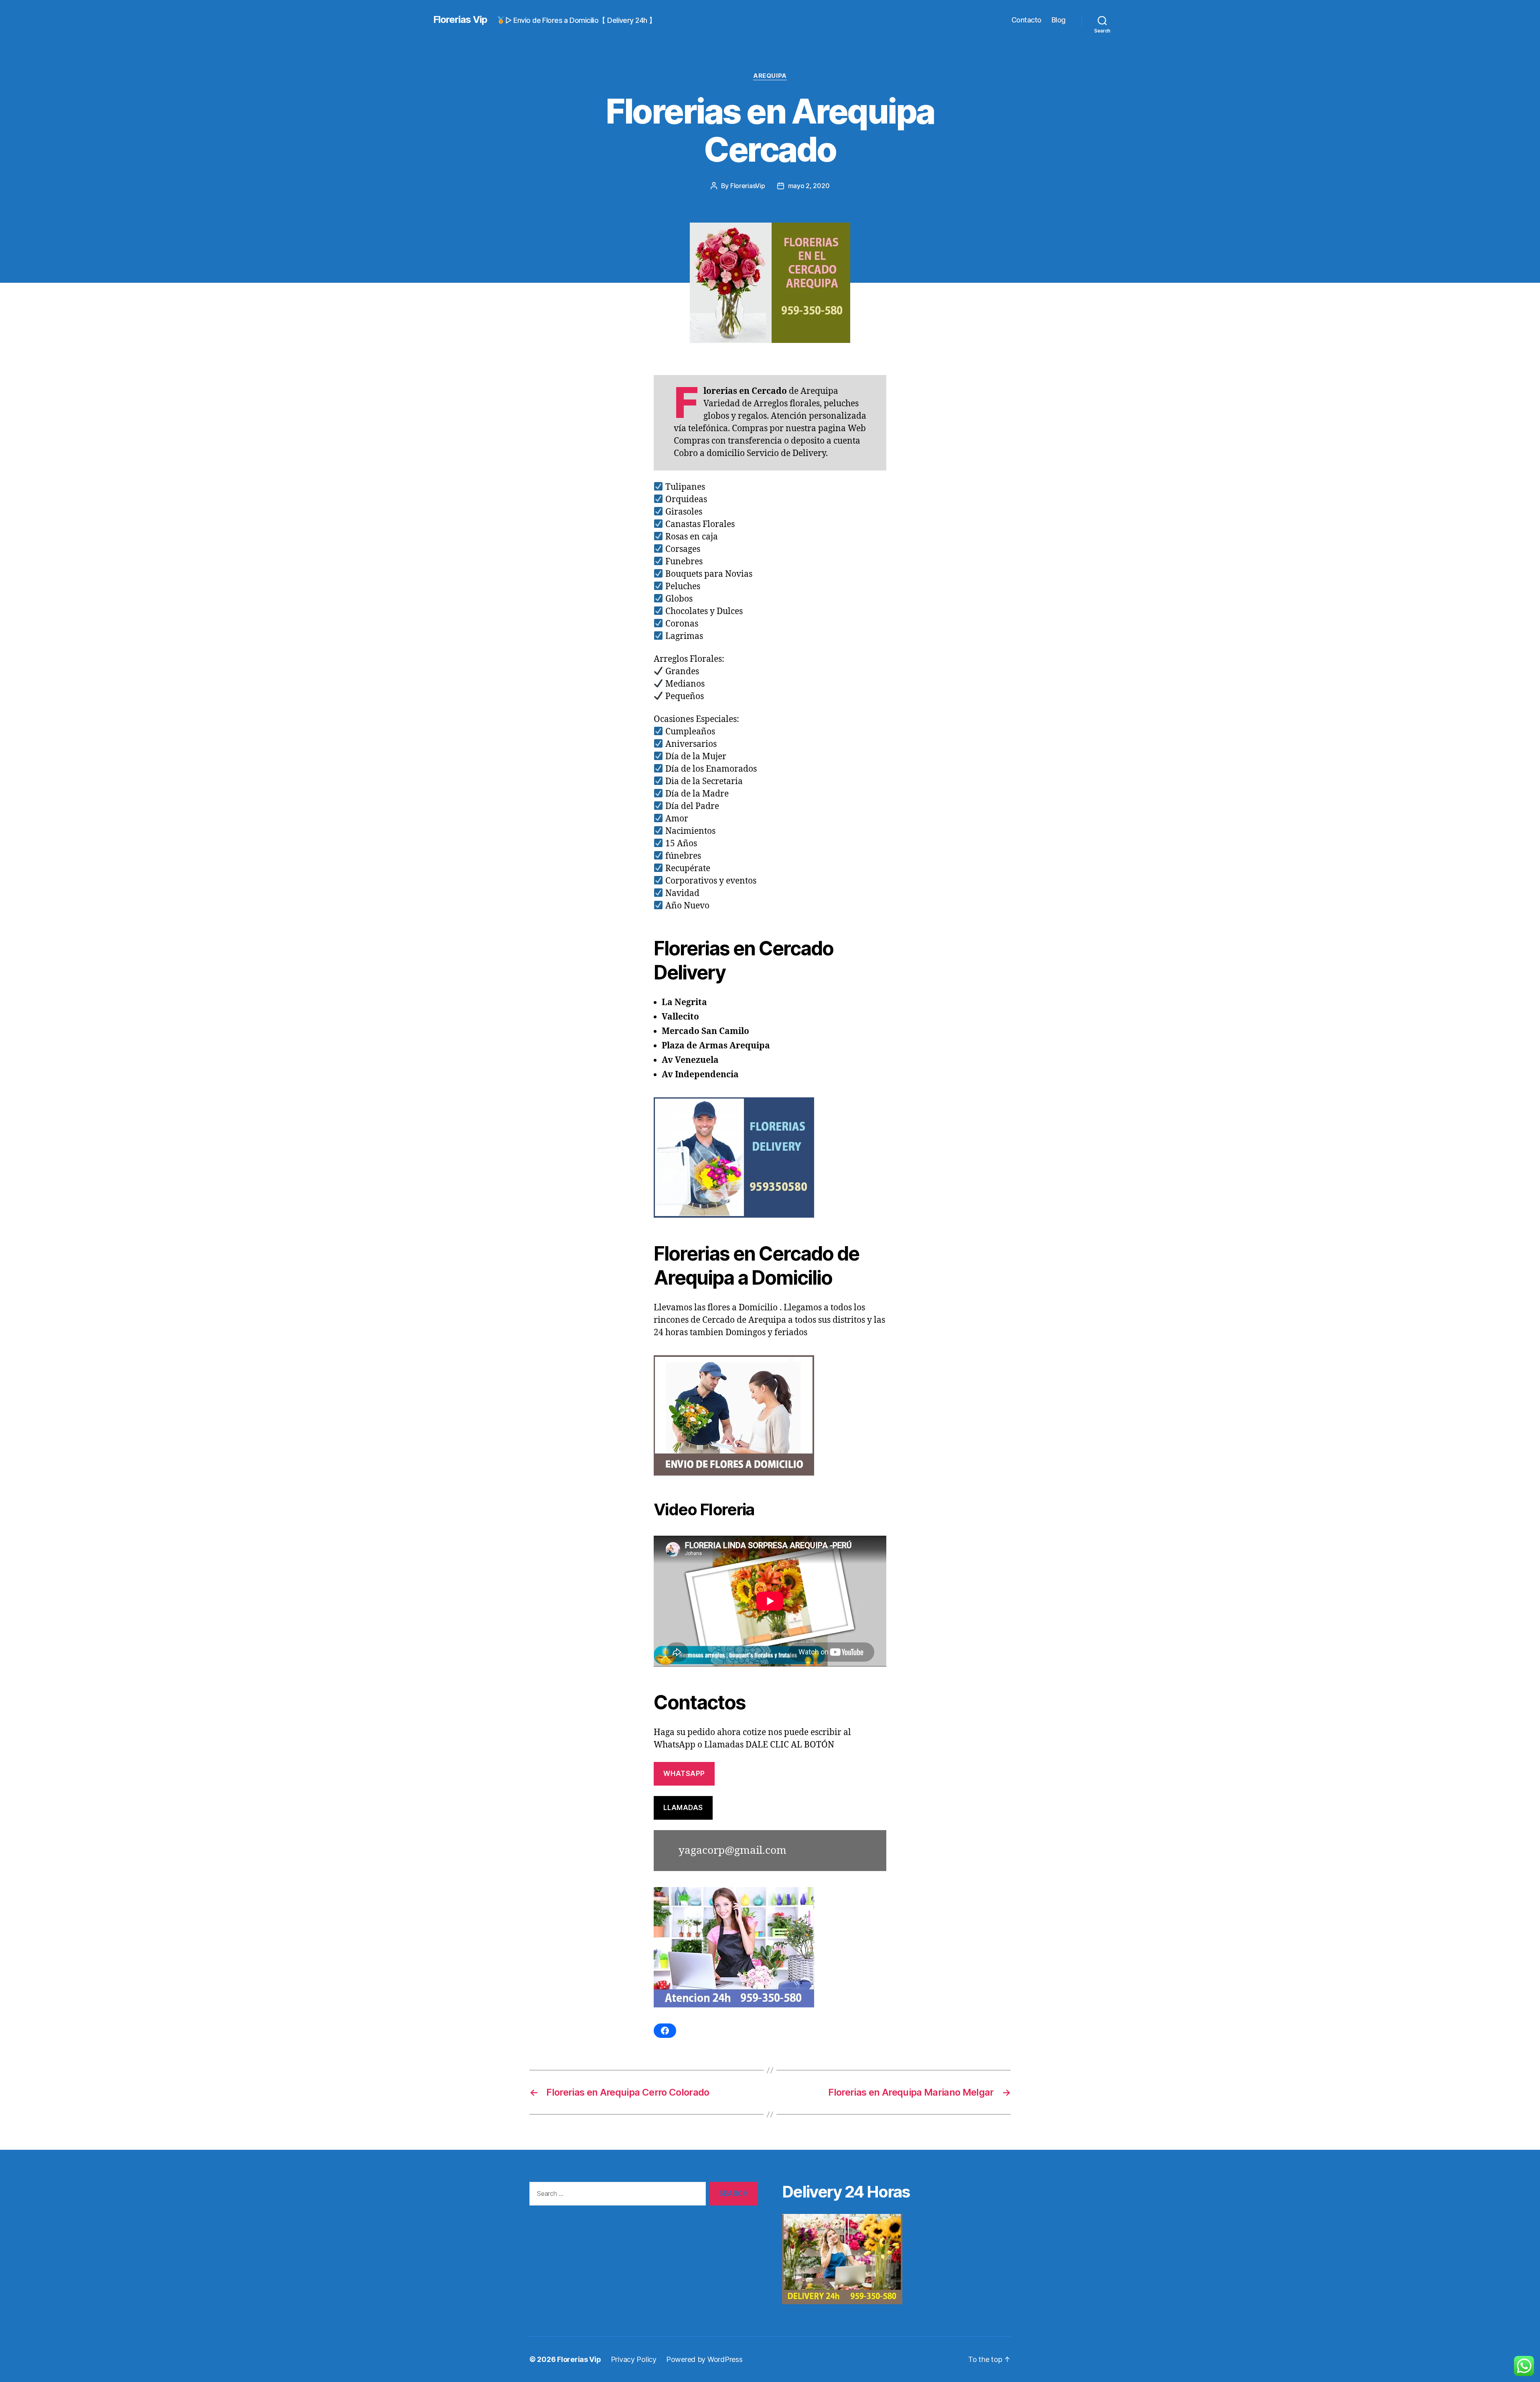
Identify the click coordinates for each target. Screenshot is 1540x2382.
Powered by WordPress (704, 2359)
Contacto (1026, 20)
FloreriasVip (748, 186)
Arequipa (770, 76)
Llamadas (683, 1808)
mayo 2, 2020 (809, 186)
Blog (1059, 20)
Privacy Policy (634, 2359)
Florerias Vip (460, 20)
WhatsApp (684, 1774)
